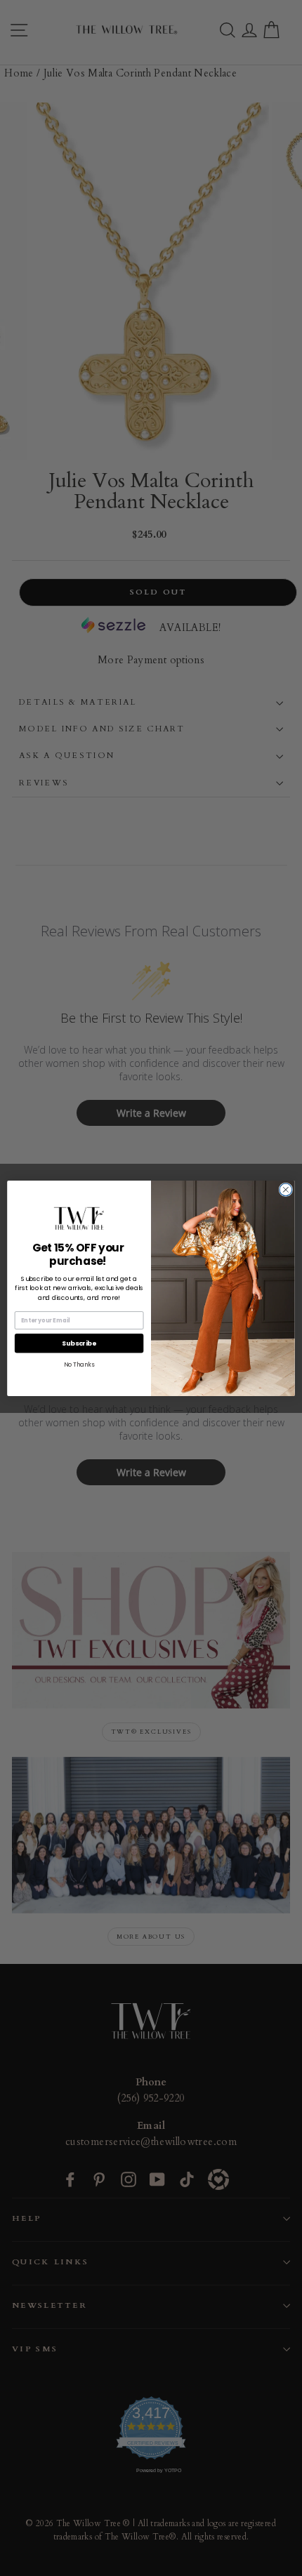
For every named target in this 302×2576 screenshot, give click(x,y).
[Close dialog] (286, 1189)
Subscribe (79, 1342)
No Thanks (79, 1364)
